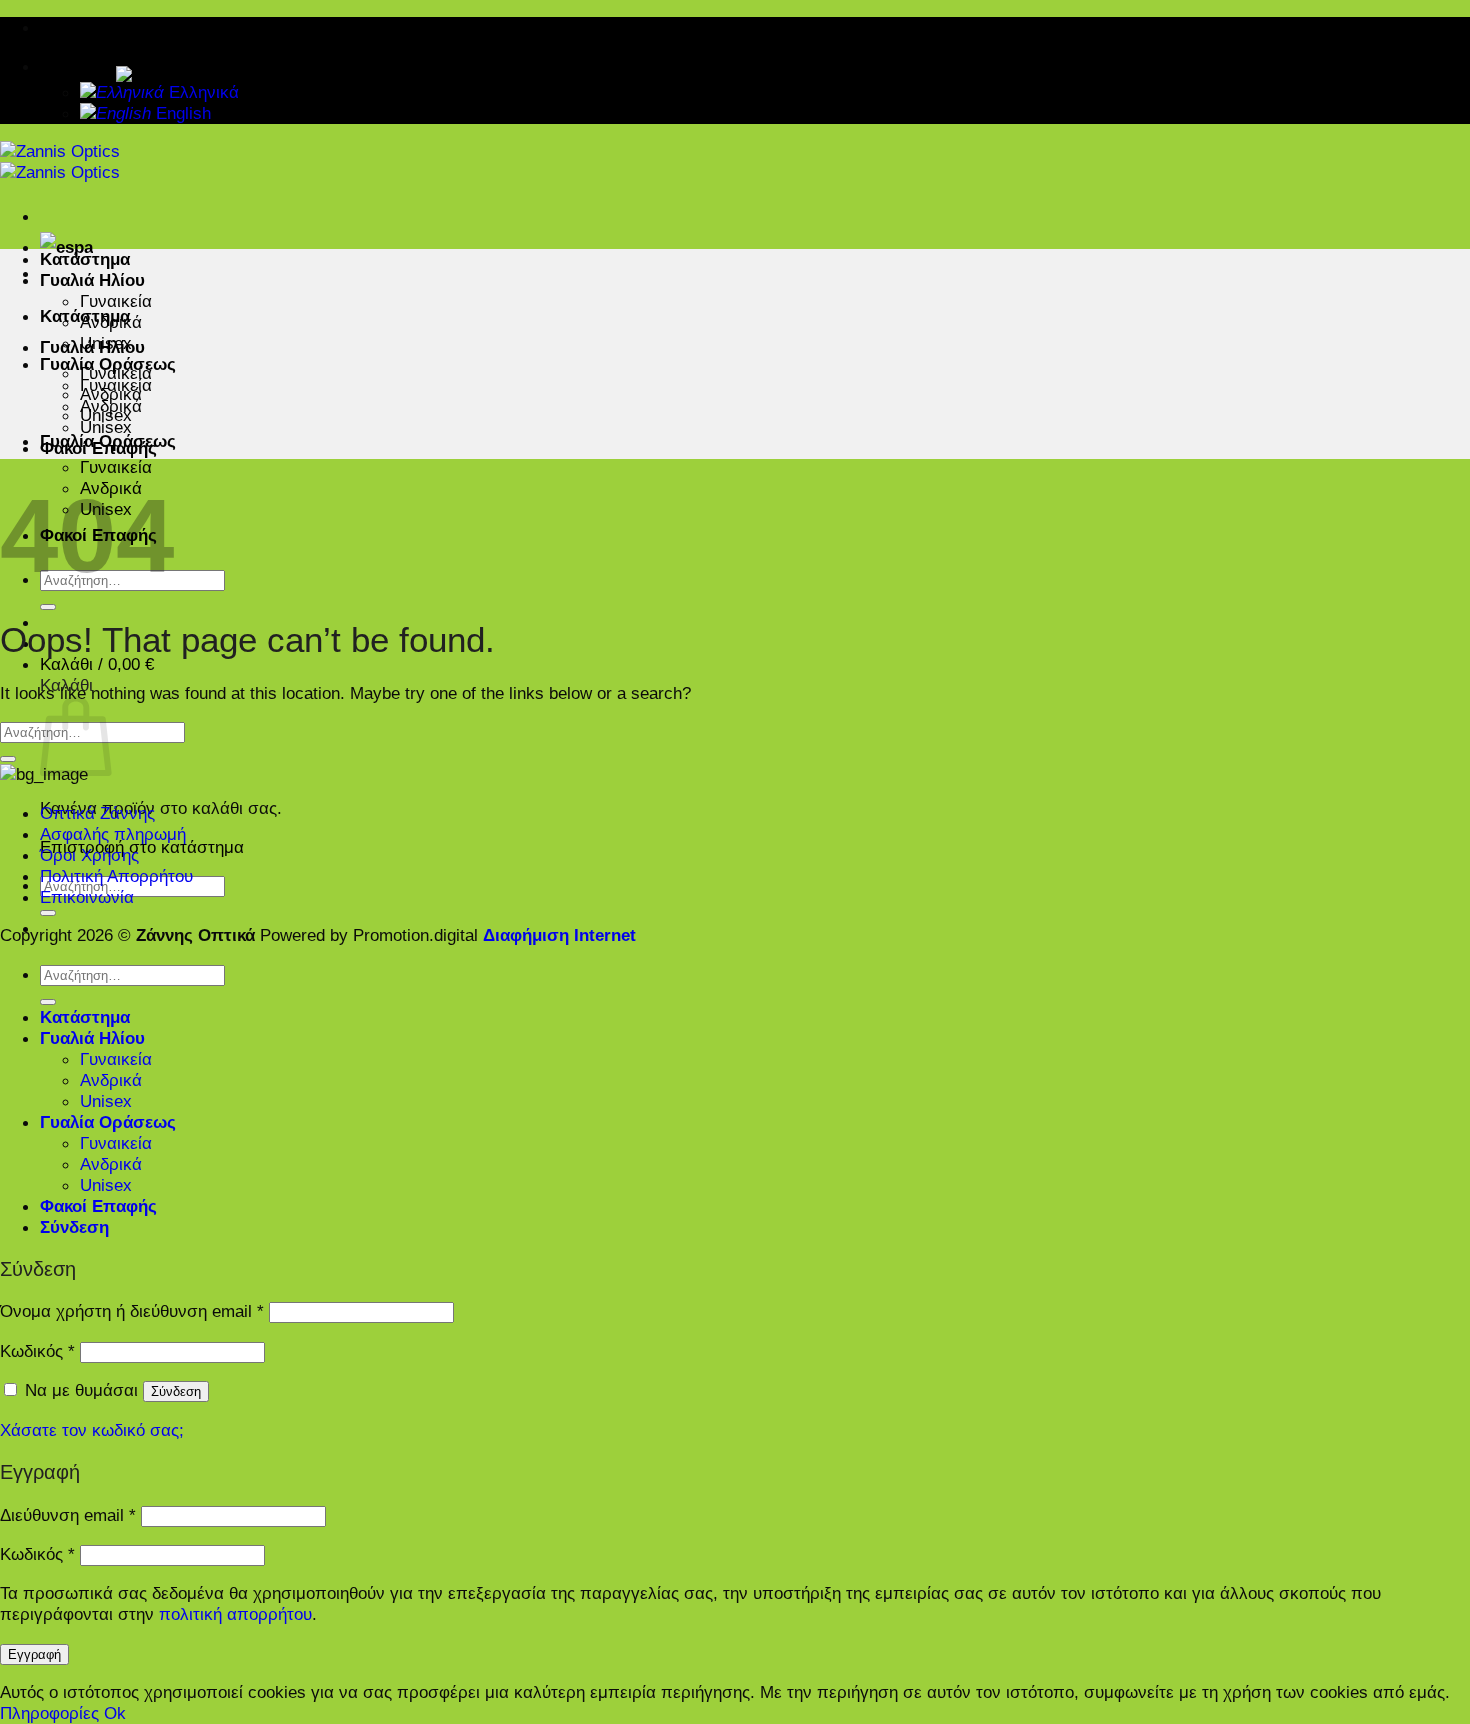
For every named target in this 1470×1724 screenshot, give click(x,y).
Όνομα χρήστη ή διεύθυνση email (132, 1311)
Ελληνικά (78, 66)
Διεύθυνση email (68, 1515)
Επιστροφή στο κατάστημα (142, 847)
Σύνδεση (176, 1391)
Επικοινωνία (87, 897)
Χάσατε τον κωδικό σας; (92, 1430)
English (181, 113)
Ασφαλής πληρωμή (113, 834)
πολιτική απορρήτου (235, 1614)
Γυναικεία (116, 467)
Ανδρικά (111, 322)
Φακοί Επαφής (98, 448)
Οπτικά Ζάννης (97, 813)
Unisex (106, 343)
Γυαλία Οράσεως (108, 364)
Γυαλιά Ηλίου (92, 280)
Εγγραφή (34, 1654)
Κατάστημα (85, 259)
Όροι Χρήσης (89, 855)
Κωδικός (37, 1351)
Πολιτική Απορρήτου (116, 876)
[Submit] (48, 607)
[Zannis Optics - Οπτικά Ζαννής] (60, 161)
